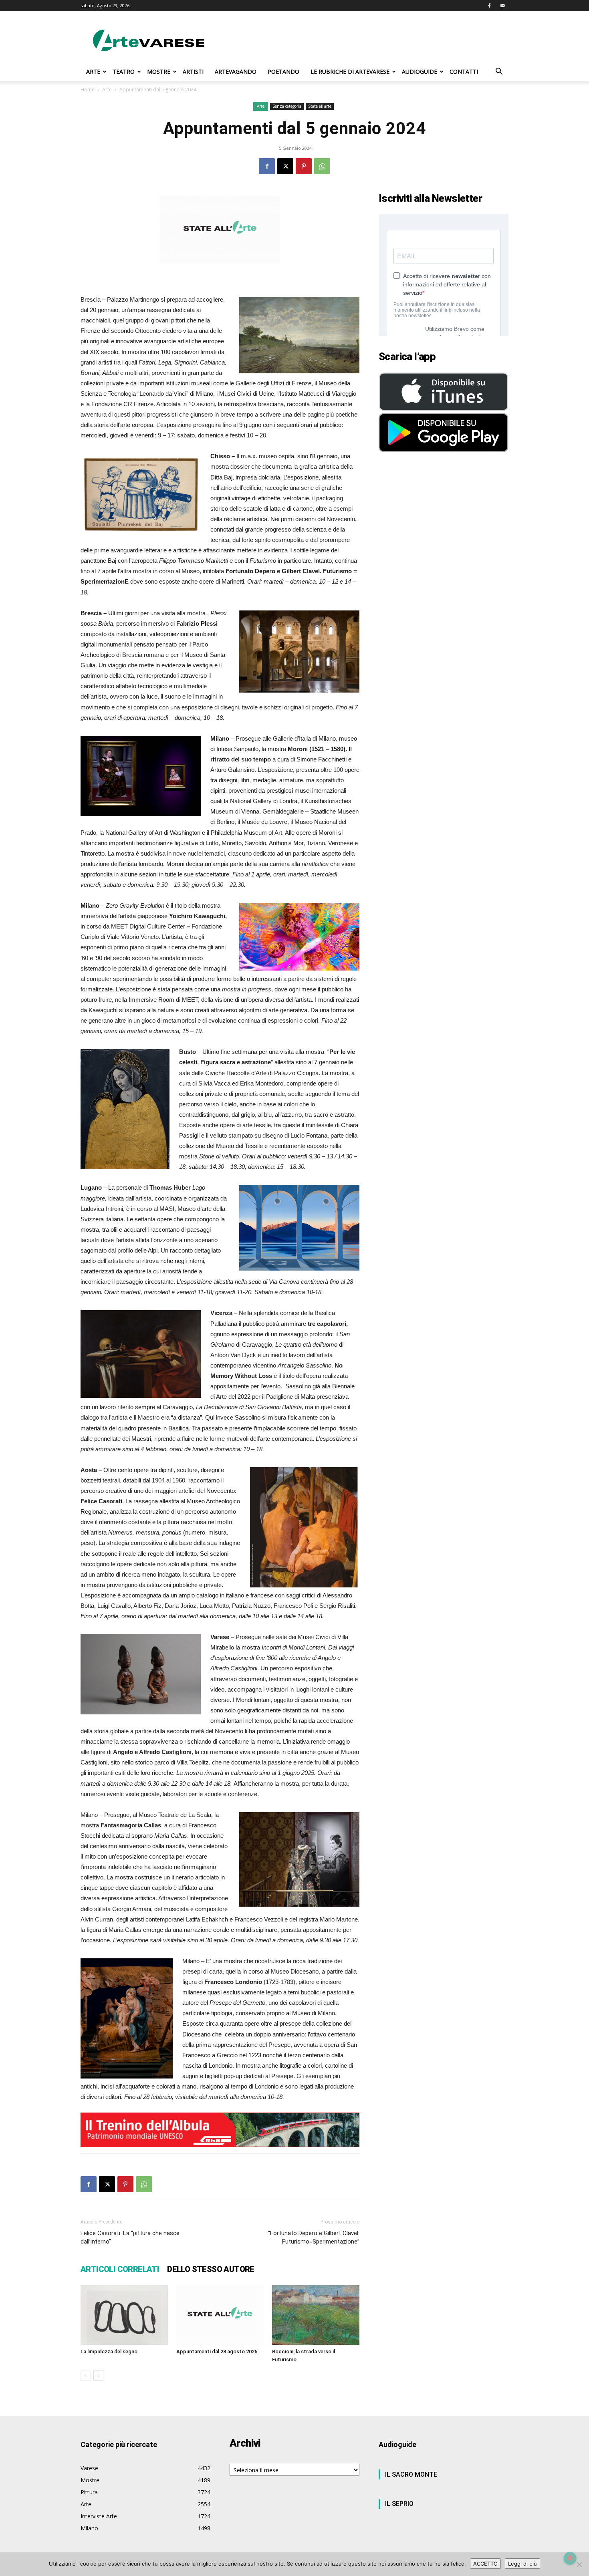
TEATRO (124, 71)
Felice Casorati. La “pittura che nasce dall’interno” (130, 2237)
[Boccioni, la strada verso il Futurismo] (316, 2315)
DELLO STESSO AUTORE (211, 2269)
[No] (579, 2564)
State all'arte (320, 106)
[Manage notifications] (570, 2558)
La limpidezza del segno (109, 2351)
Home (88, 90)
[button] (499, 72)
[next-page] (98, 2376)
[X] (285, 166)
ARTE (93, 71)
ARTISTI (193, 71)
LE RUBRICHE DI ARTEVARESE (350, 71)
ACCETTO (485, 2564)
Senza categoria (287, 106)
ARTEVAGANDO (236, 71)
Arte (107, 90)
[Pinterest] (304, 166)
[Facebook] (489, 6)
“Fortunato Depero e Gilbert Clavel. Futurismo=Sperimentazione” (314, 2237)
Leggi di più (522, 2564)
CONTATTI (464, 71)
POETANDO (283, 71)
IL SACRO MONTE (411, 2474)
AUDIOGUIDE (420, 71)
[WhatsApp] (322, 166)
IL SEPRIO (399, 2504)
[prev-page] (86, 2376)
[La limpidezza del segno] (124, 2315)
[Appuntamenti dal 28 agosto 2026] (220, 2315)
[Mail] (502, 6)
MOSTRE (159, 71)
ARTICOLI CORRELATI (120, 2269)
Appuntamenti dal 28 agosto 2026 (217, 2351)
